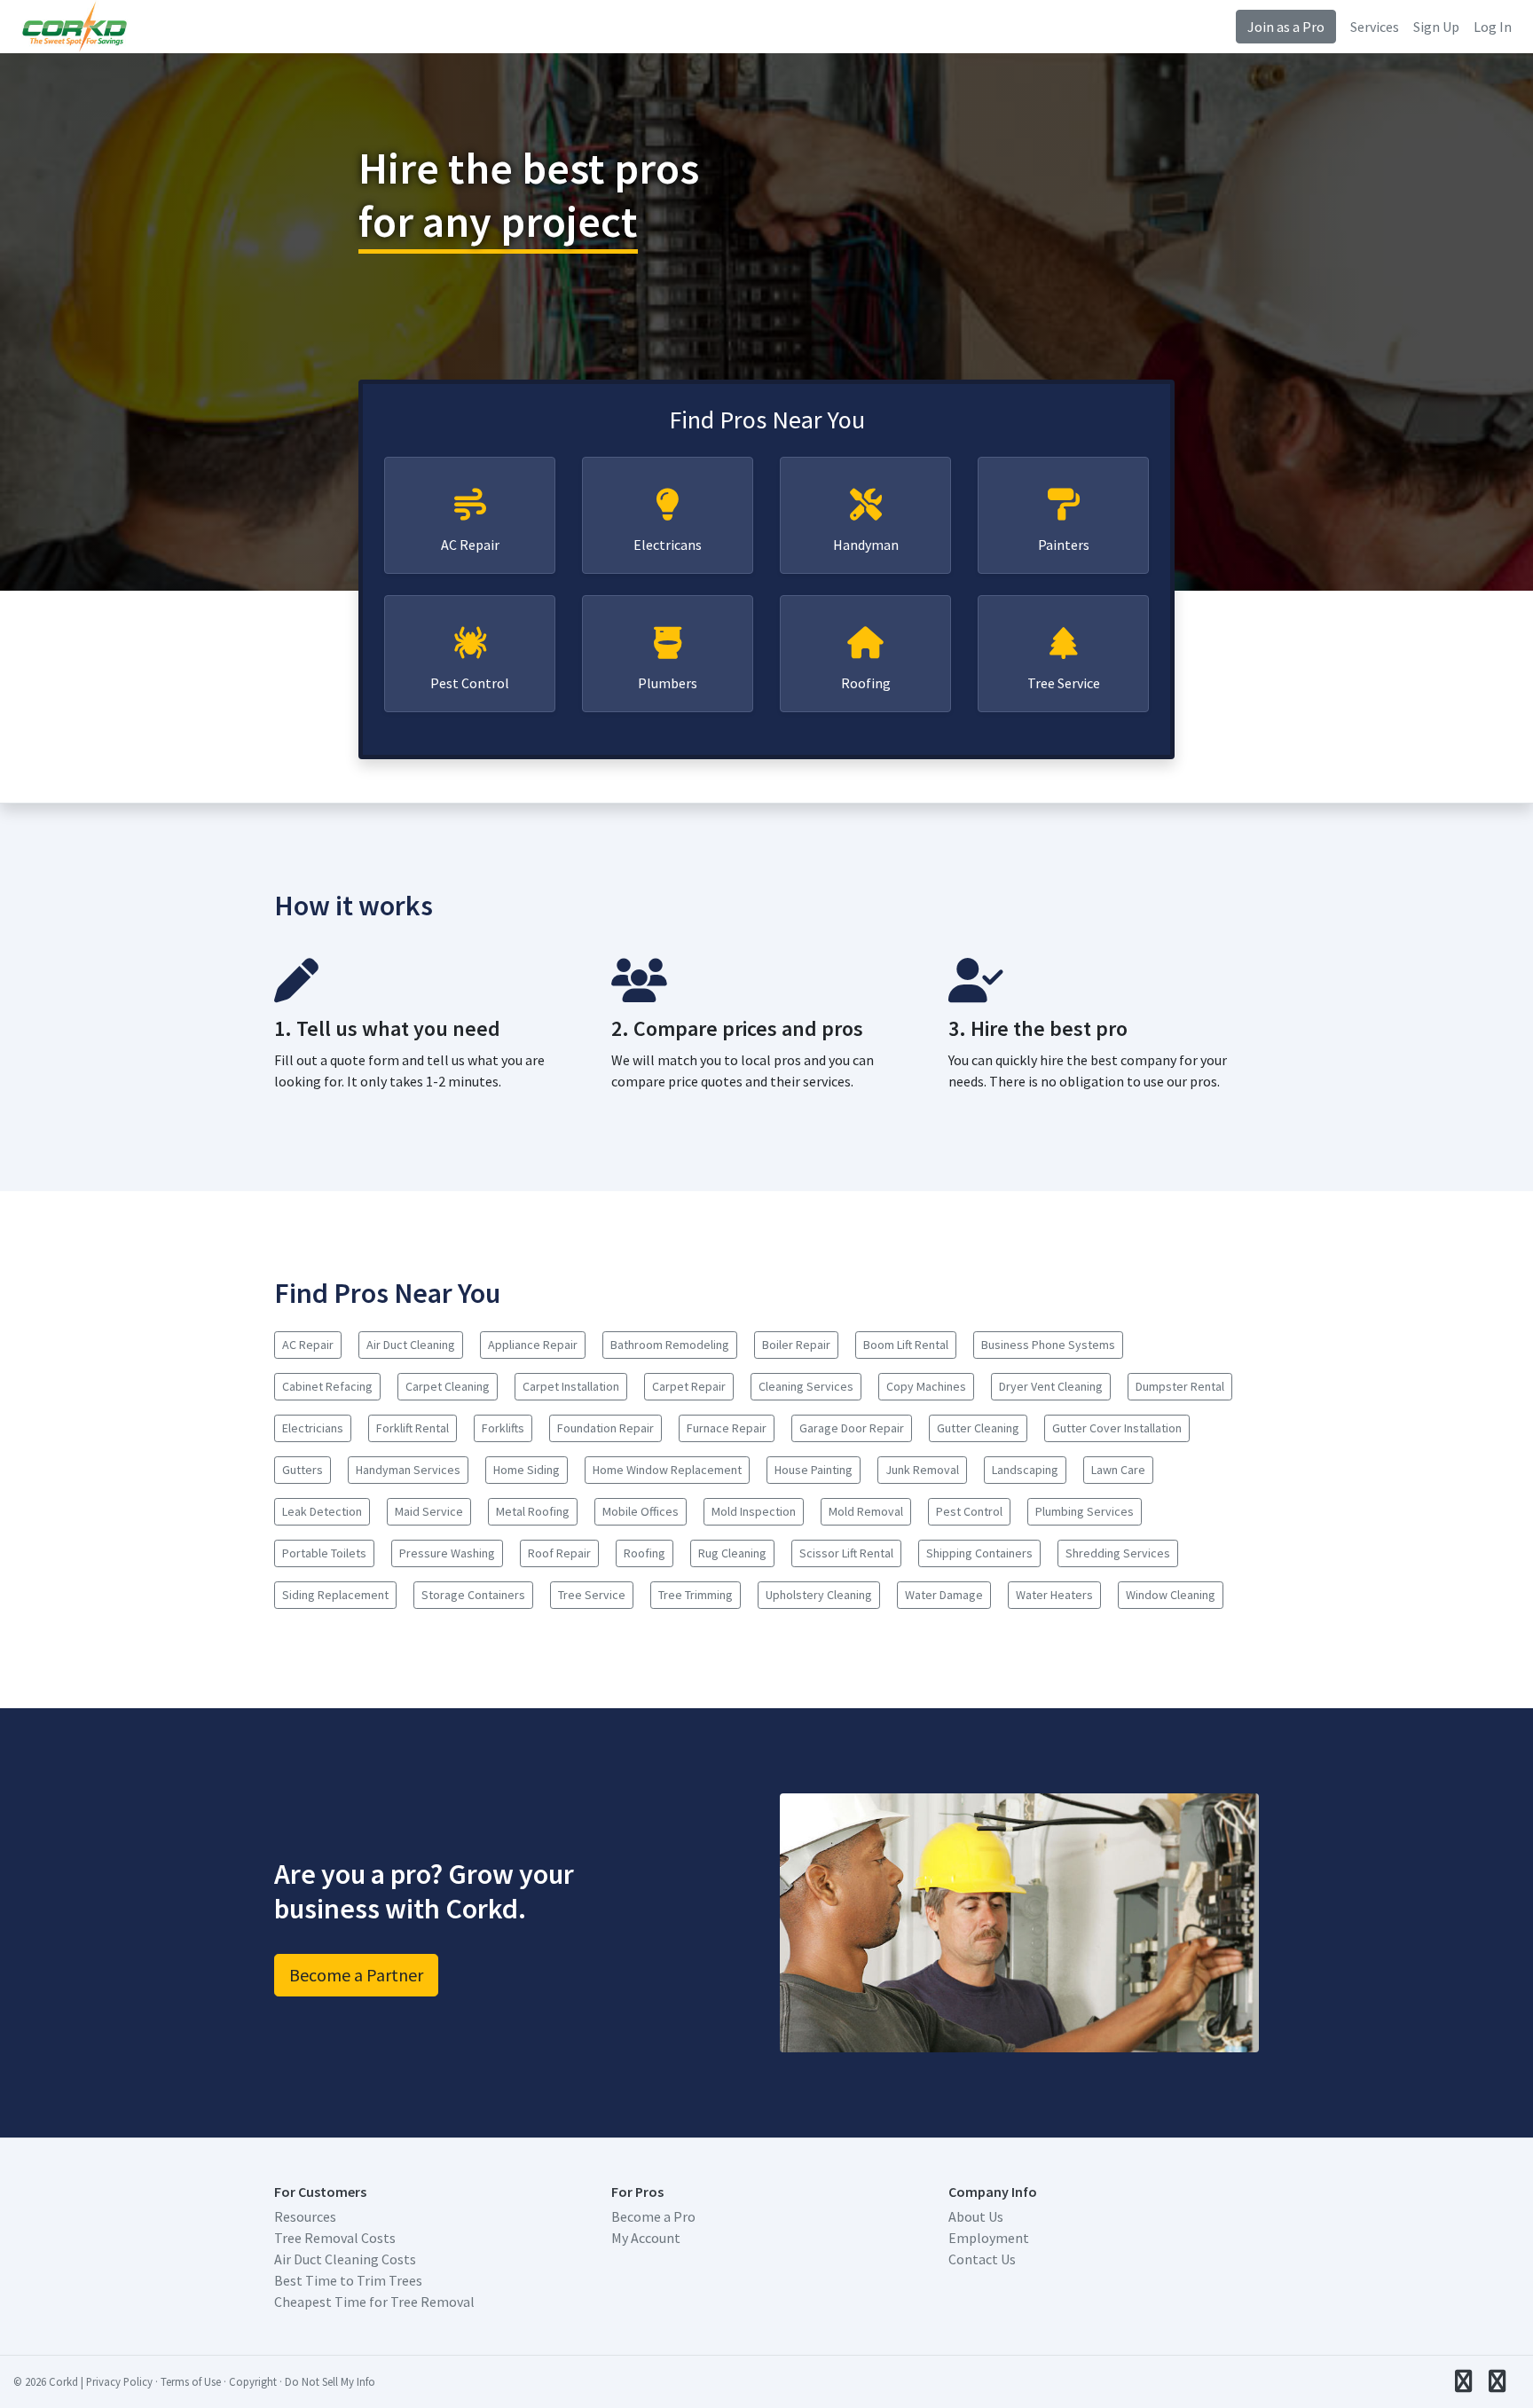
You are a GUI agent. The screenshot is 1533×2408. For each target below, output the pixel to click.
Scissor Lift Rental (846, 1553)
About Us (976, 2216)
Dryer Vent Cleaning (1051, 1386)
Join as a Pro (1286, 27)
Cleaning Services (806, 1386)
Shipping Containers (979, 1553)
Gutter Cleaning (978, 1428)
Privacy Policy (119, 2381)
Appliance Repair (533, 1345)
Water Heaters (1054, 1595)
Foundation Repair (605, 1428)
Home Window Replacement (667, 1470)
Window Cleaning (1171, 1595)
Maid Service (429, 1511)
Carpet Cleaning (448, 1386)
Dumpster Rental (1180, 1386)
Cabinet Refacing (327, 1386)
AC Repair (470, 545)
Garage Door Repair (852, 1428)
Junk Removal (922, 1470)
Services (1375, 27)
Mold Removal (866, 1511)
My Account (646, 2238)
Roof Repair (559, 1553)
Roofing (866, 683)
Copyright (253, 2381)
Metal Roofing (533, 1511)
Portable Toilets (324, 1553)
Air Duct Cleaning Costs (345, 2259)
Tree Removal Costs (335, 2238)
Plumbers (668, 683)
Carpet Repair (689, 1386)
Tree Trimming (696, 1595)
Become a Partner (356, 1975)
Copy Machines (926, 1386)
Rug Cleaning (732, 1553)
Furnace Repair (727, 1428)
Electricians (313, 1428)
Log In (1493, 27)
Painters (1064, 545)
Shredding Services (1118, 1553)
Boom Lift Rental (906, 1345)
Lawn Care (1118, 1470)
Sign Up (1436, 27)
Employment (989, 2238)
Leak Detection (322, 1511)
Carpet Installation (571, 1386)
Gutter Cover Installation (1117, 1428)
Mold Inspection (754, 1511)
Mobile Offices (641, 1511)
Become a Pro (653, 2216)
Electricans (668, 545)
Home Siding (527, 1470)
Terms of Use (191, 2381)
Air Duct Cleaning (411, 1345)
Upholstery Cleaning (819, 1595)
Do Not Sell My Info (330, 2381)
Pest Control (470, 683)
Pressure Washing (447, 1553)
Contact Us (982, 2259)
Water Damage (944, 1595)
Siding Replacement (335, 1595)
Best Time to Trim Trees (348, 2280)
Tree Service (1064, 683)
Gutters (303, 1470)
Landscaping (1025, 1470)
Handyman (866, 545)
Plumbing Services (1085, 1511)
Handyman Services (408, 1470)
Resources (305, 2216)
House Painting (814, 1470)
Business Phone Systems (1048, 1345)
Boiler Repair (796, 1345)
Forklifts (503, 1428)
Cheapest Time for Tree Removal (374, 2302)
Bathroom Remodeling (670, 1345)
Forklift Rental (413, 1428)
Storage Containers (473, 1595)
